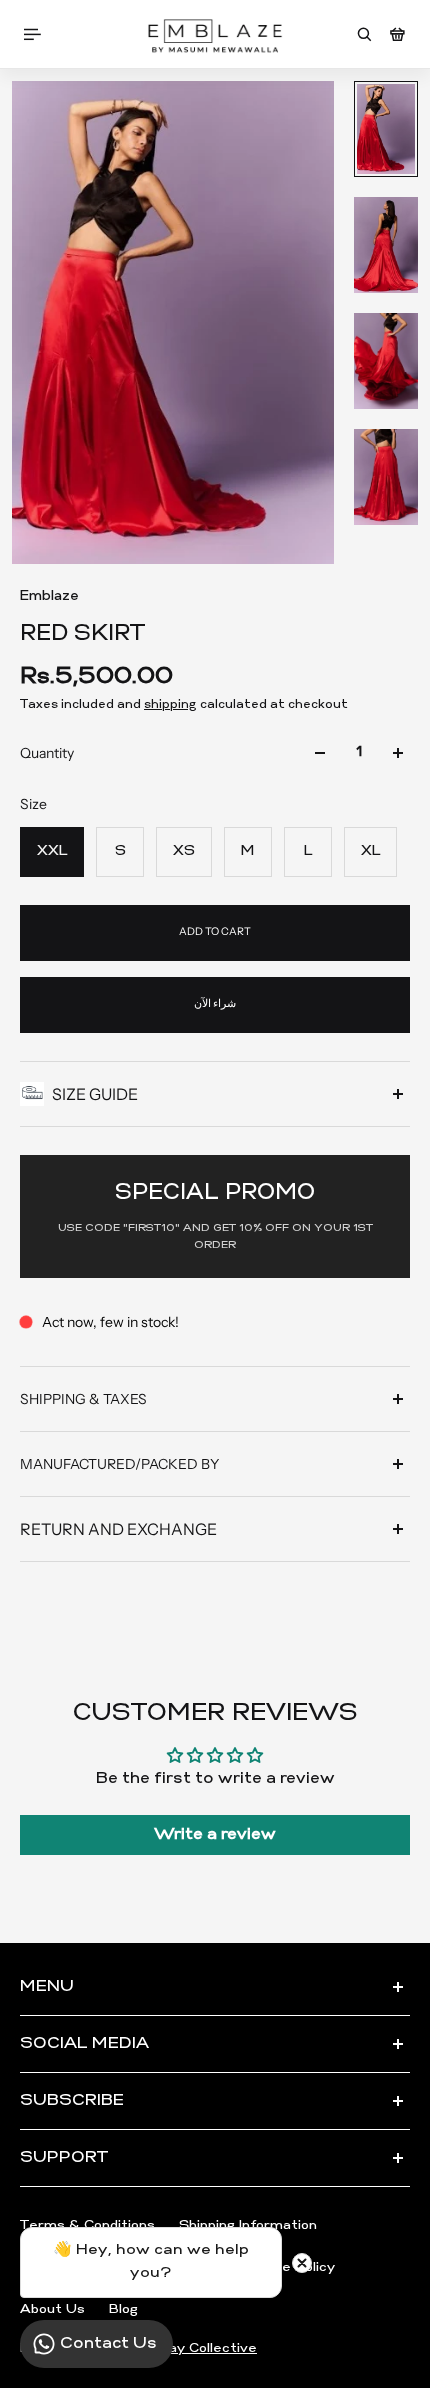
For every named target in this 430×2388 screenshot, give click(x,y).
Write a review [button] (215, 1835)
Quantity (47, 753)
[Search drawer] (364, 34)
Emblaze (49, 596)
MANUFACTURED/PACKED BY (119, 1464)
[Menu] (36, 34)
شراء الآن (215, 1003)
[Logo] (215, 34)
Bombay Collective (193, 2348)
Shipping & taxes (83, 1399)
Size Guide (95, 1094)
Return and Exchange (118, 1529)
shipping (170, 705)
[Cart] (397, 34)
